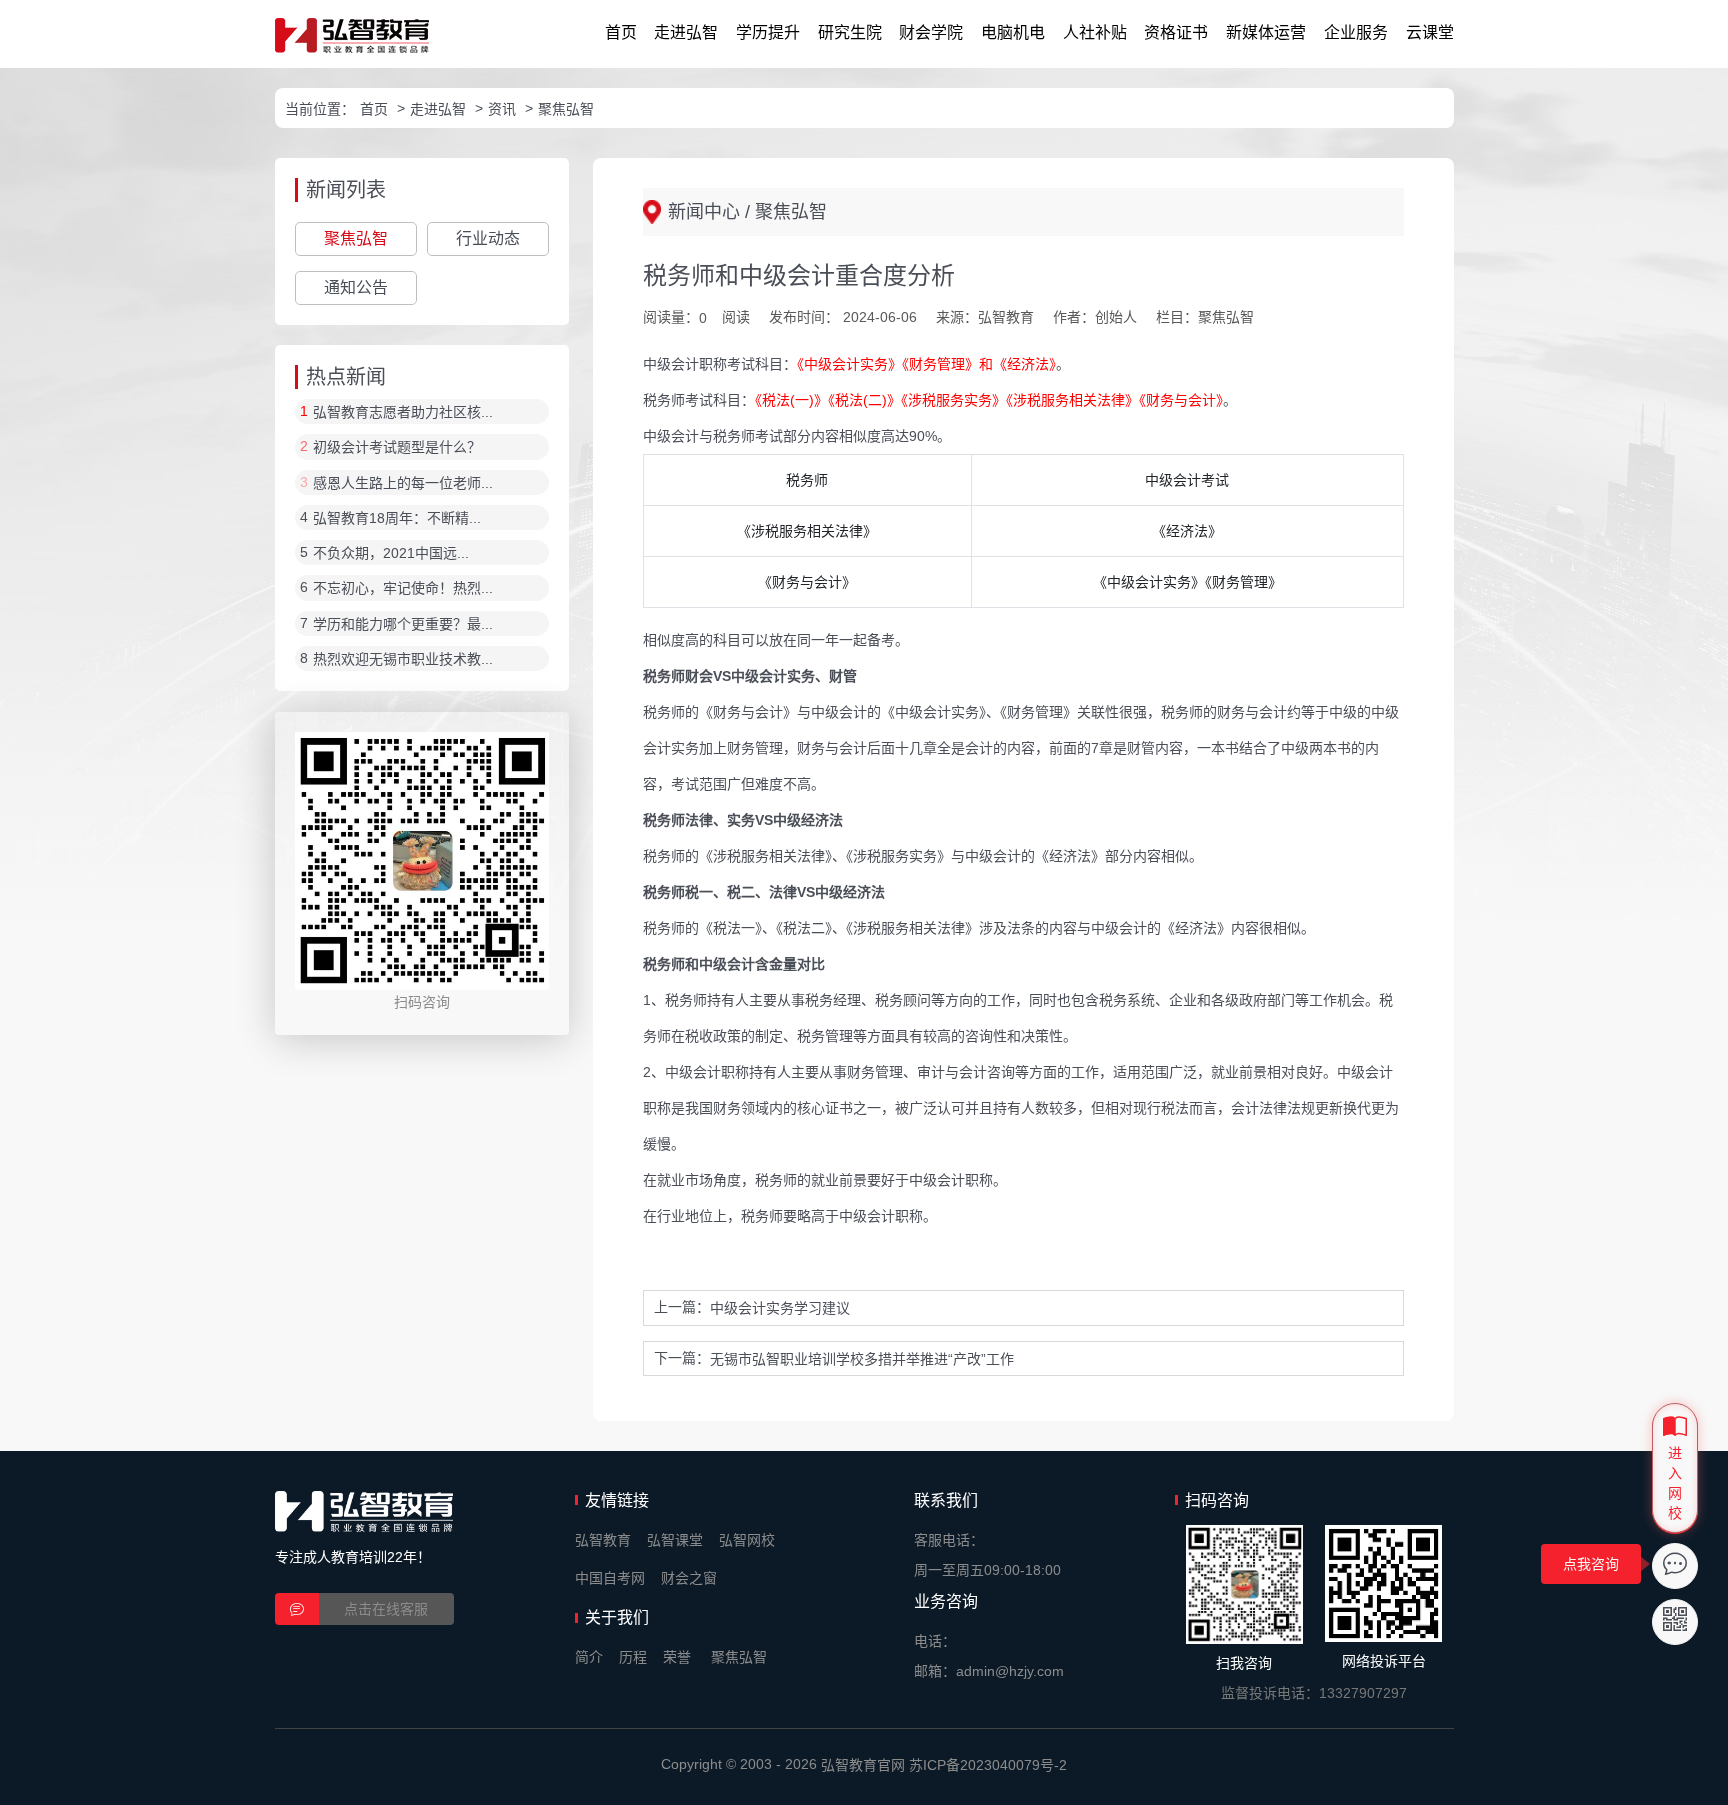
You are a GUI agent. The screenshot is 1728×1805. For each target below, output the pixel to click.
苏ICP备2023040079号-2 (988, 1765)
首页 (621, 32)
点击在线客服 (386, 1609)
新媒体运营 (1266, 32)
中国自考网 (610, 1578)
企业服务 (1356, 32)
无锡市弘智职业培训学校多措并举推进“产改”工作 (862, 1359)
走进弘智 (686, 32)
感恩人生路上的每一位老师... (403, 483)
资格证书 (1176, 32)
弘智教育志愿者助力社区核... (403, 412)
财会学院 (931, 32)
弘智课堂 (675, 1540)
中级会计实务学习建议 (780, 1309)
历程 (633, 1657)
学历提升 (768, 32)
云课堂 (1430, 32)
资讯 (502, 109)
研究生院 (850, 32)
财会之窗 (689, 1578)
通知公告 (356, 287)
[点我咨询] (1675, 1566)
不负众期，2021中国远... (391, 553)
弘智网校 (747, 1540)
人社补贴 (1095, 32)
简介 (589, 1657)
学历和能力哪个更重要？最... (403, 624)
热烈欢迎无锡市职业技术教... (403, 659)
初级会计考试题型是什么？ (397, 448)
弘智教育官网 (863, 1765)
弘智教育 (603, 1540)
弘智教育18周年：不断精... (397, 518)
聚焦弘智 (566, 109)
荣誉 (677, 1657)
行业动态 (488, 238)
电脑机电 (1013, 32)
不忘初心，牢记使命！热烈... (403, 589)
